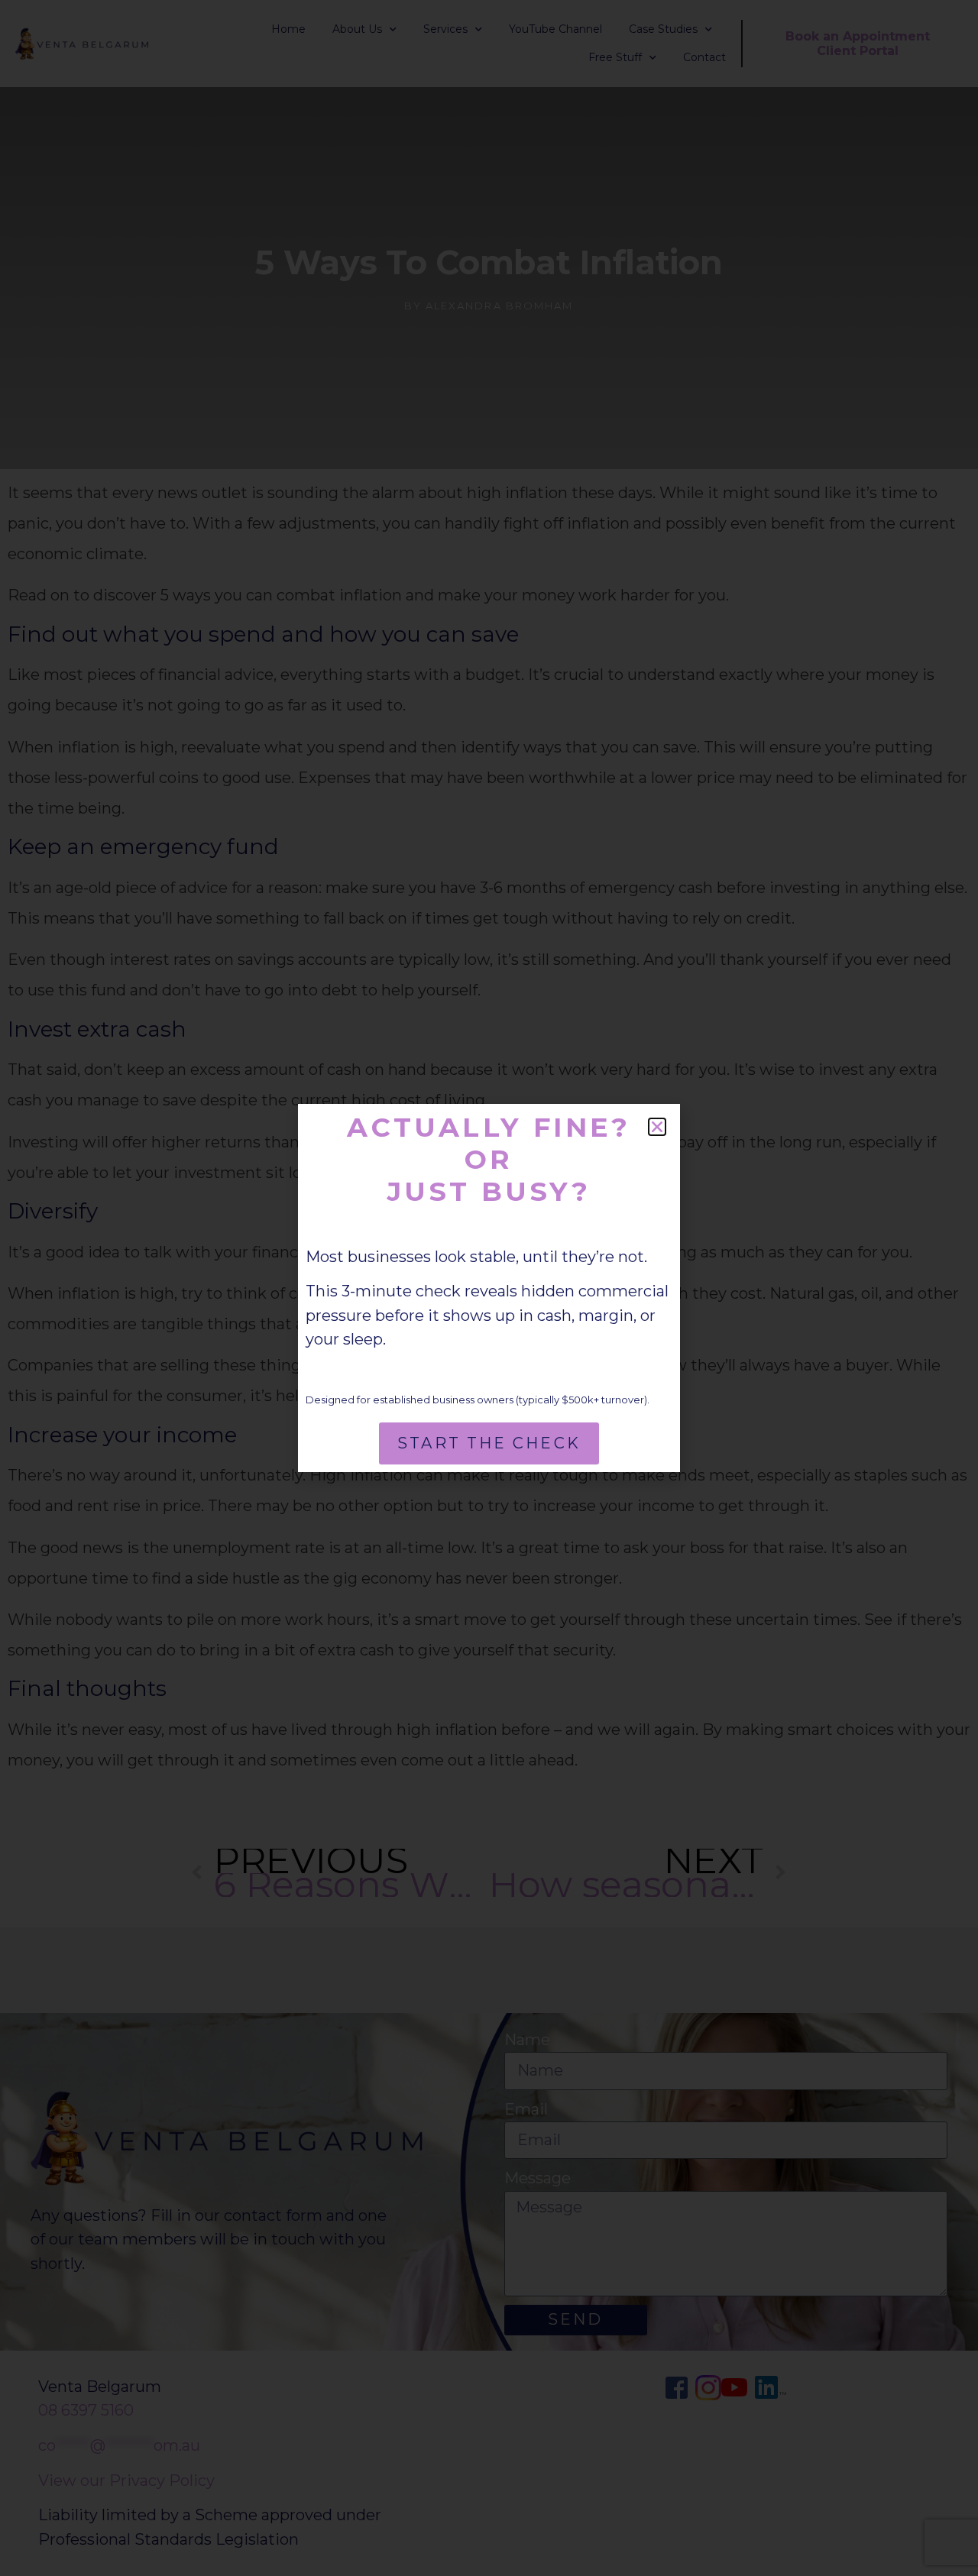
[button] (657, 1127)
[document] (489, 1288)
